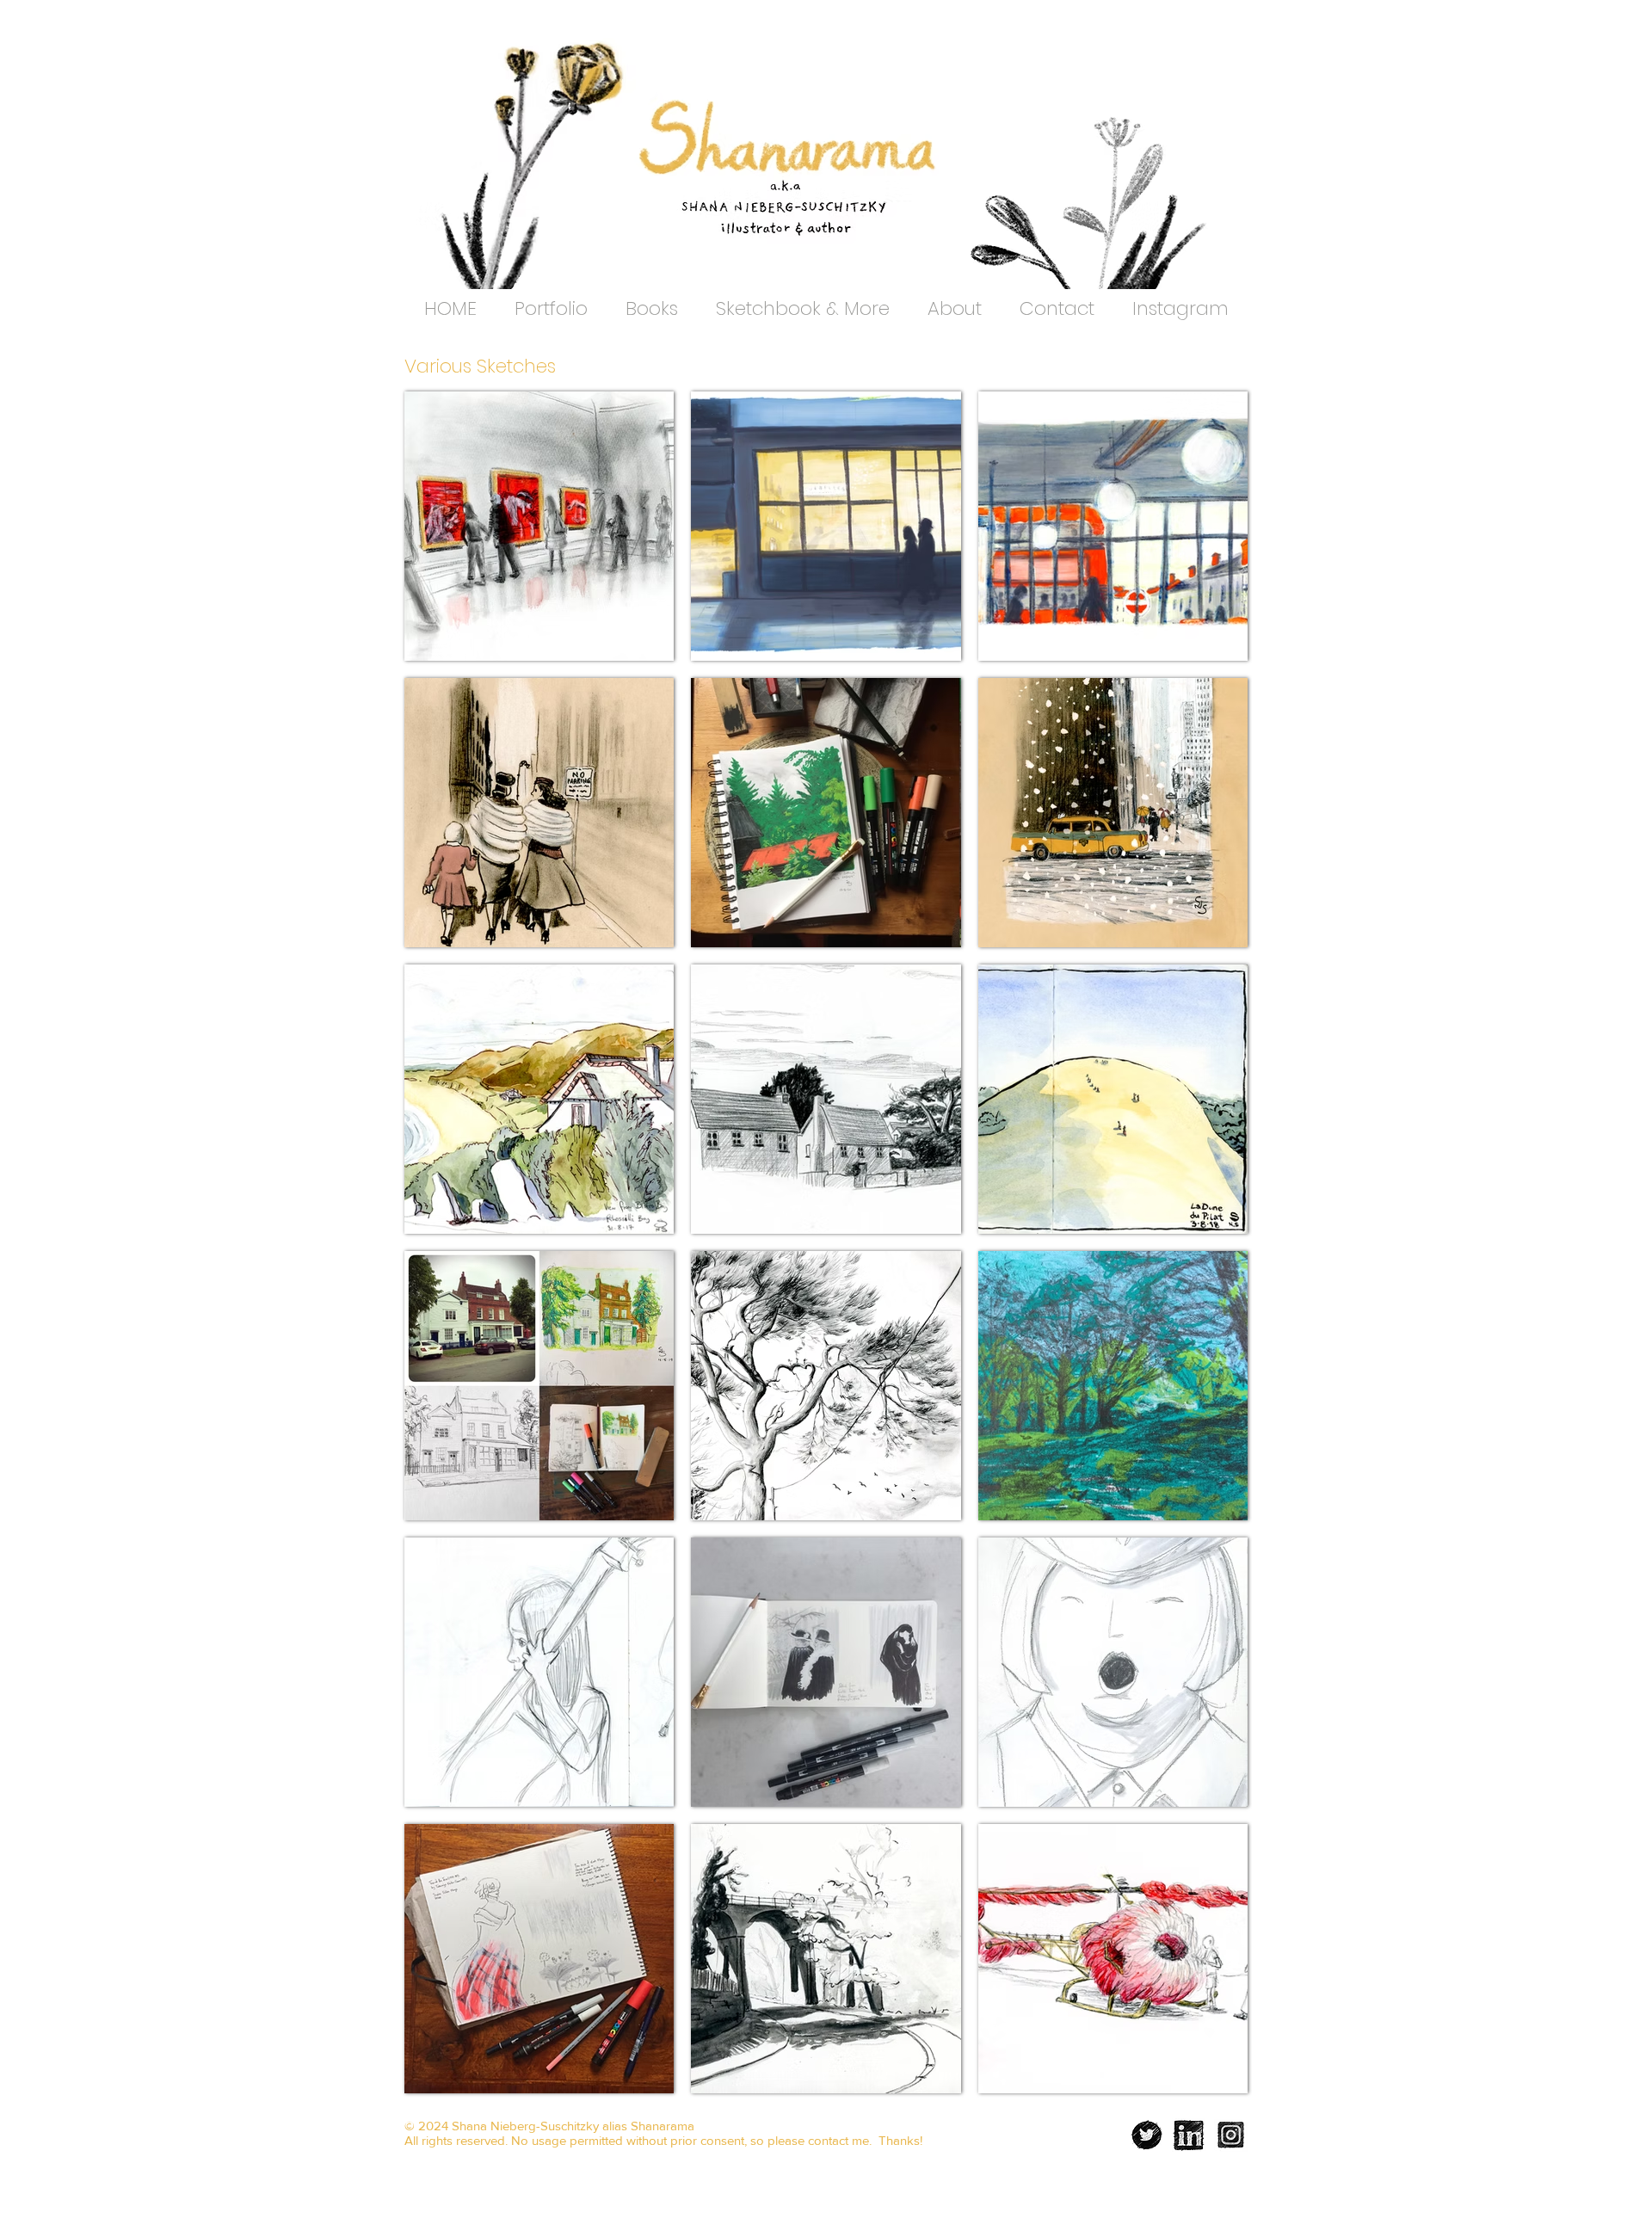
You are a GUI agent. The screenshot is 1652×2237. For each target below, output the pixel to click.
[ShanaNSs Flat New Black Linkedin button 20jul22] (1189, 2135)
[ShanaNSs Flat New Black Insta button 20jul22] (1231, 2135)
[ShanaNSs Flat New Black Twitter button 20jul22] (1147, 2135)
